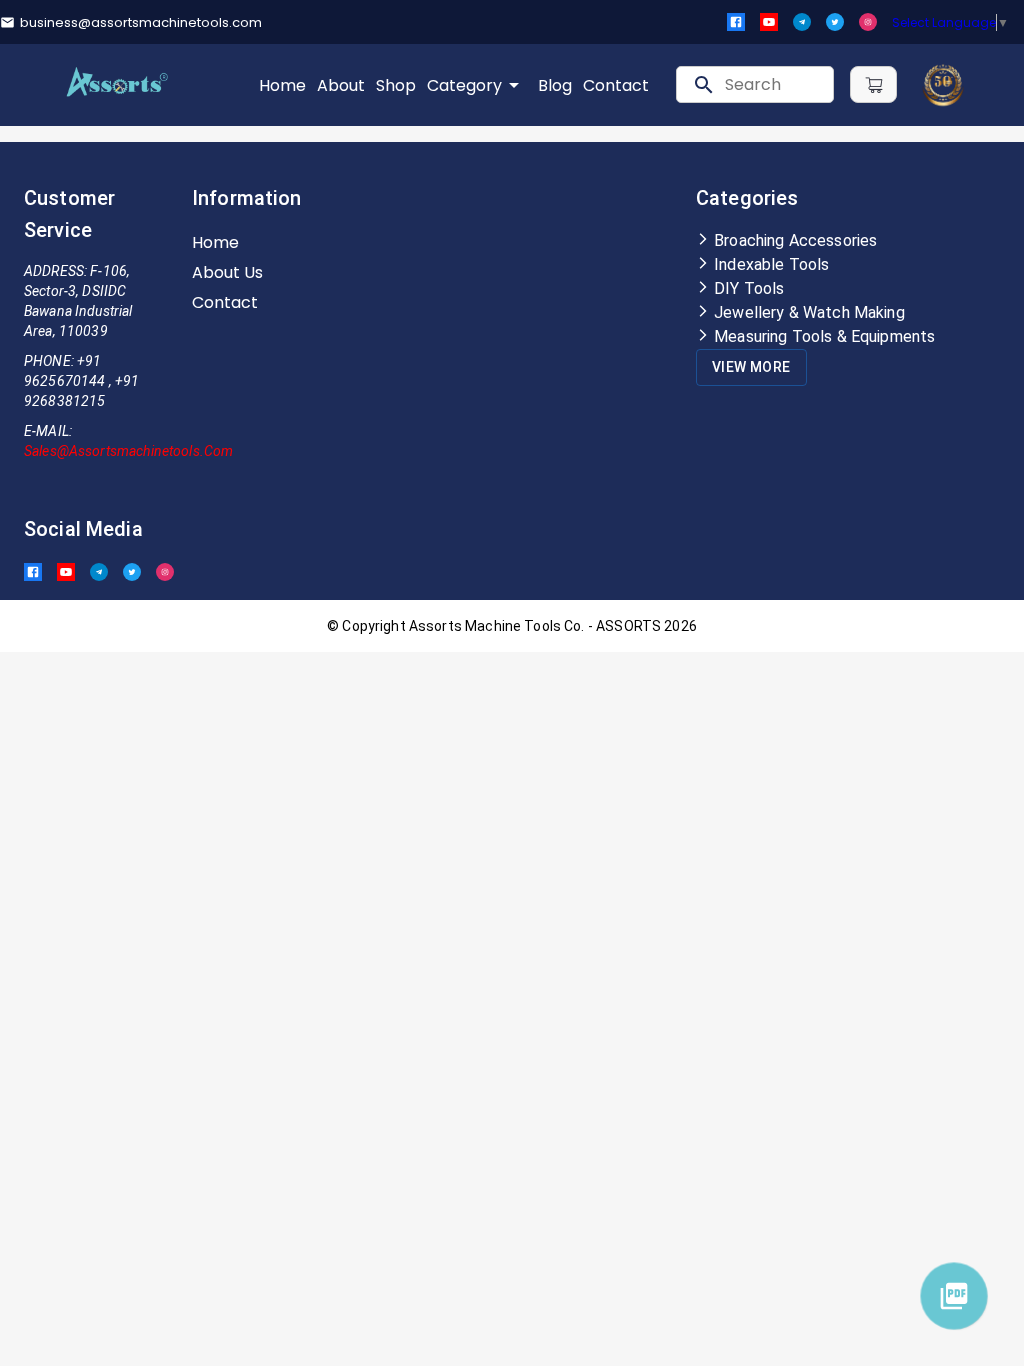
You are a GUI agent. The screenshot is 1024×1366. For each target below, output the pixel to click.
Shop (396, 85)
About (341, 85)
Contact (616, 85)
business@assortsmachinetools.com (141, 22)
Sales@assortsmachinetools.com (128, 451)
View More (751, 367)
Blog (555, 85)
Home (282, 85)
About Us (227, 272)
